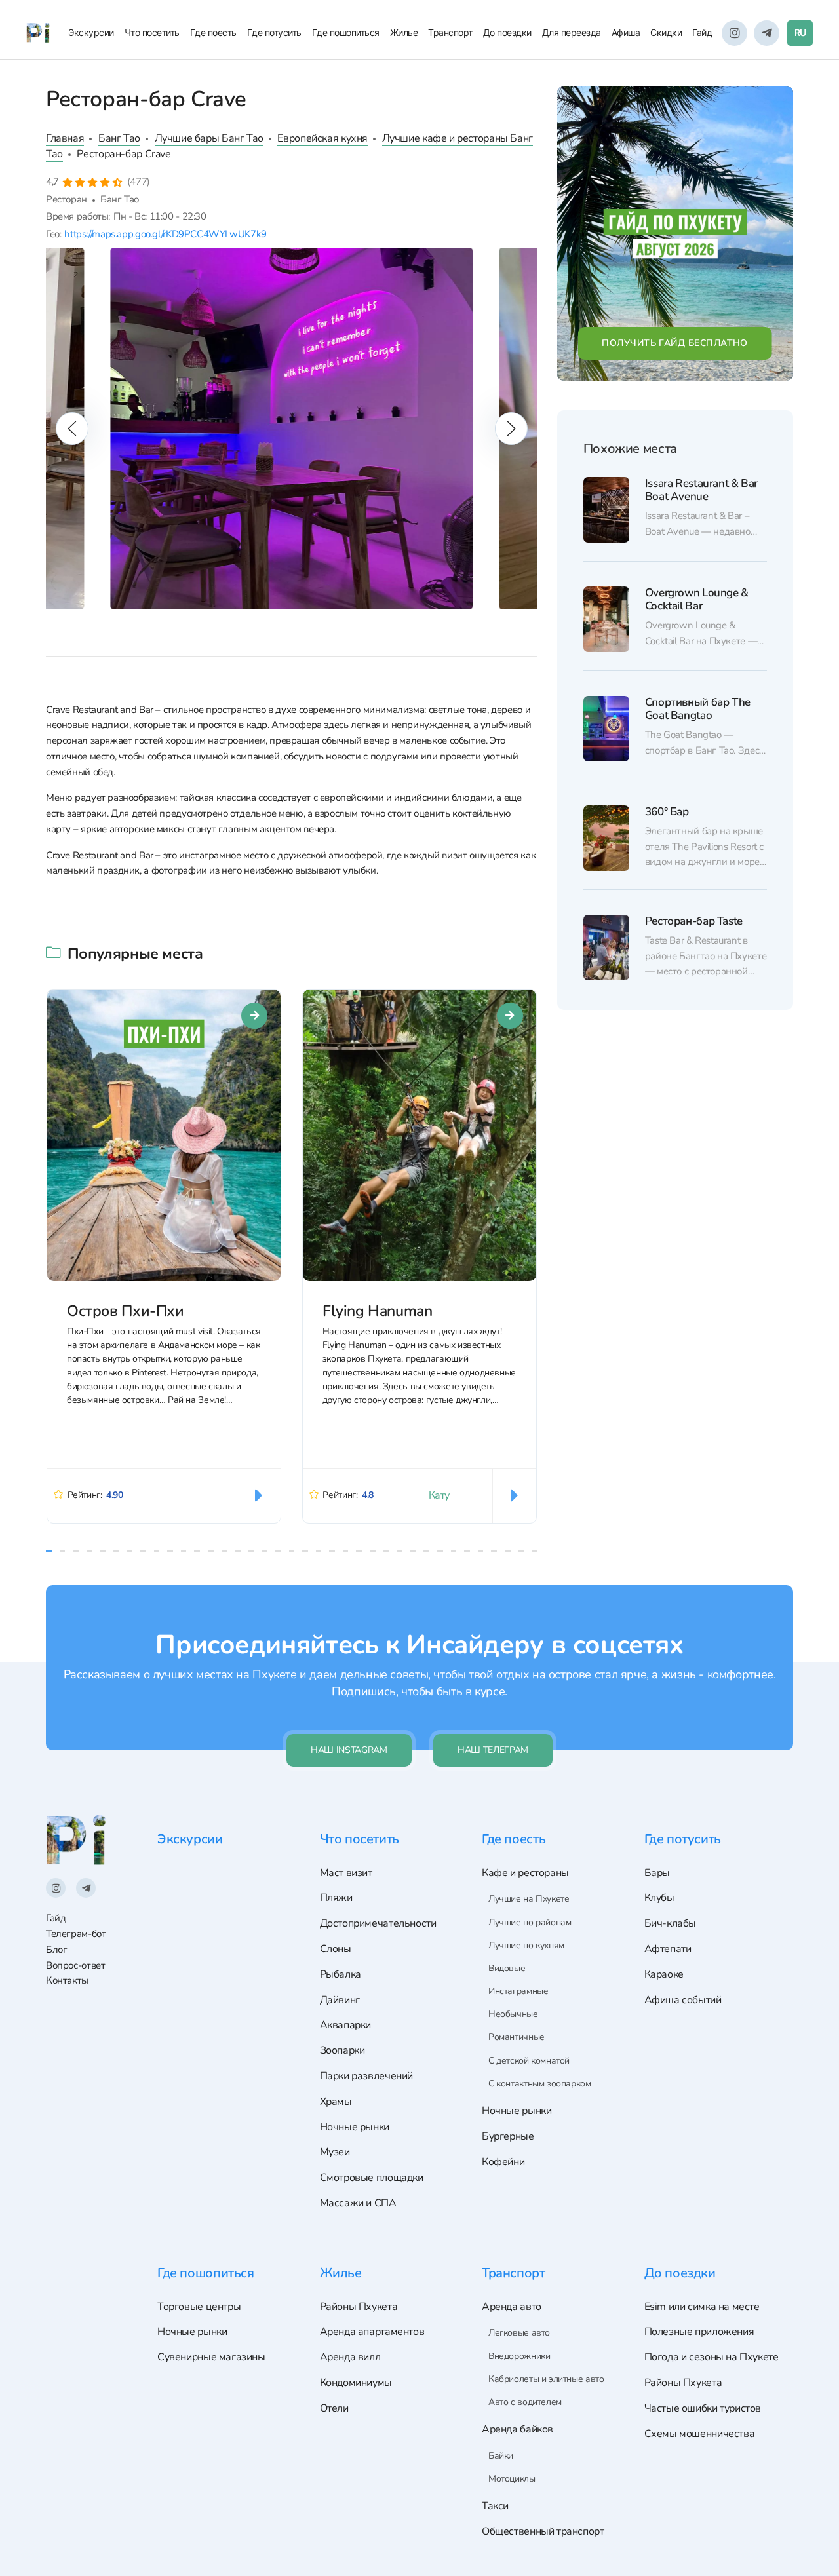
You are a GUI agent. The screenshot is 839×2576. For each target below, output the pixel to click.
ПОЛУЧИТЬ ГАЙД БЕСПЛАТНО (675, 343)
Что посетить (152, 32)
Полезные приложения (699, 2332)
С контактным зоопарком (540, 2084)
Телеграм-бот (76, 1934)
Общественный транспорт (543, 2531)
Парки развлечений (366, 2076)
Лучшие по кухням (526, 1945)
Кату (439, 1495)
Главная (65, 138)
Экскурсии (91, 32)
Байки (501, 2456)
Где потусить (274, 32)
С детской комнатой (529, 2061)
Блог (56, 1950)
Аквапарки (346, 2025)
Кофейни (503, 2162)
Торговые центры (199, 2307)
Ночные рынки (355, 2127)
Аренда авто (512, 2307)
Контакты (67, 1980)
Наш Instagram (349, 1750)
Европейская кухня (322, 138)
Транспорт (450, 32)
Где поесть (213, 32)
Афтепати (668, 1949)
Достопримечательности (378, 1923)
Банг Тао (119, 138)
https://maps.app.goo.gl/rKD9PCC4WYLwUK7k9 (165, 234)
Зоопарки (342, 2050)
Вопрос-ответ (75, 1965)
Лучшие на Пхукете (529, 1899)
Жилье (404, 32)
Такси (495, 2506)
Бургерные (508, 2136)
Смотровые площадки (372, 2178)
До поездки (507, 32)
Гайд (702, 32)
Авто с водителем (525, 2402)
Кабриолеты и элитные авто (546, 2379)
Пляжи (336, 1898)
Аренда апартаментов (372, 2332)
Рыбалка (341, 1974)
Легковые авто (519, 2333)
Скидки (666, 32)
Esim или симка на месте (702, 2307)
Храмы (336, 2102)
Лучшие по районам (530, 1922)
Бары (657, 1873)
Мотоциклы (512, 2479)
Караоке (664, 1974)
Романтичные (517, 2037)
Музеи (335, 2152)
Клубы (659, 1898)
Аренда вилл (350, 2357)
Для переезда (572, 32)
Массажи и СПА (358, 2203)
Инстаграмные (518, 1991)
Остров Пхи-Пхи (126, 1311)
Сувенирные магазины (211, 2357)
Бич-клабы (671, 1923)
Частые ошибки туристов (703, 2408)
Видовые (507, 1968)
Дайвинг (340, 2000)
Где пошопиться (346, 32)
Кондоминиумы (356, 2383)
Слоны (336, 1949)
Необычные (513, 2014)
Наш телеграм (493, 1750)
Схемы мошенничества (700, 2434)
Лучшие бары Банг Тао (209, 138)
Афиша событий (683, 2000)
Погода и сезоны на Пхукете (712, 2357)
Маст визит (346, 1873)
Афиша (626, 32)
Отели (334, 2408)
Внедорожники (519, 2356)
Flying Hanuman (378, 1311)
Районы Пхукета (359, 2307)
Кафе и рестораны (525, 1873)
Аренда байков (517, 2429)
